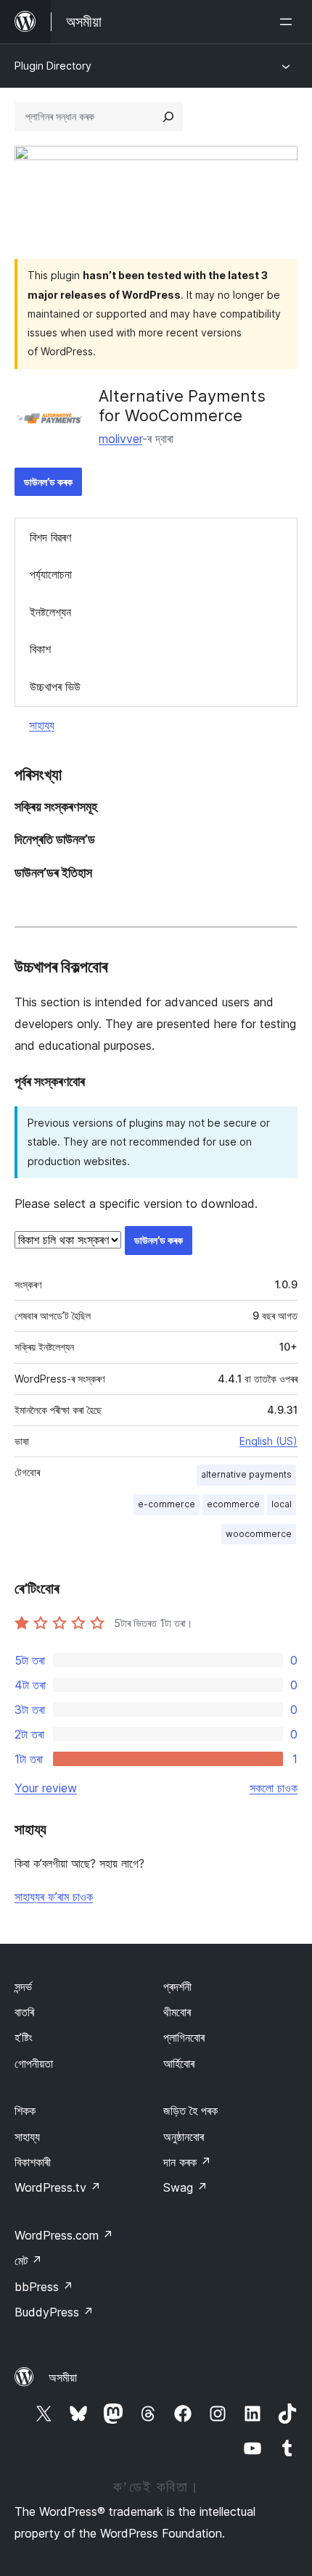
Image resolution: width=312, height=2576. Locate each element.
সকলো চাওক (274, 1788)
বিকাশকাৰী (33, 2162)
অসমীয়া (63, 2377)
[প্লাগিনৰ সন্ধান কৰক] (168, 117)
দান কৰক (187, 2162)
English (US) (268, 1441)
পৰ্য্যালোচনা (51, 574)
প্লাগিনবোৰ (184, 2037)
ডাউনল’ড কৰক (48, 482)
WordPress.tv (58, 2187)
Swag (185, 2187)
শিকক (25, 2111)
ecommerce (233, 1504)
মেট (28, 2261)
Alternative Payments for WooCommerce (182, 405)
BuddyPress (54, 2312)
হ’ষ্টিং (24, 2037)
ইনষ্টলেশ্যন (50, 612)
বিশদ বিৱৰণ (50, 537)
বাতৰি (24, 2012)
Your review (46, 1788)
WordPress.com (64, 2235)
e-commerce (167, 1504)
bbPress (44, 2287)
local (282, 1504)
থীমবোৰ (177, 2012)
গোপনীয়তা (34, 2063)
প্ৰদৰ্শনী (177, 1987)
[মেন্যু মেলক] (289, 22)
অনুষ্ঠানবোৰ (184, 2137)
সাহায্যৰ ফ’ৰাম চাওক (54, 1897)
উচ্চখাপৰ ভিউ (55, 687)
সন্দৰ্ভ (23, 1987)
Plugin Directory (53, 66)
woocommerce (259, 1534)
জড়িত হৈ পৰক (190, 2111)
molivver (120, 439)
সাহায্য (42, 725)
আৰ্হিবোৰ (179, 2063)
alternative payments (246, 1474)
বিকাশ (40, 649)
